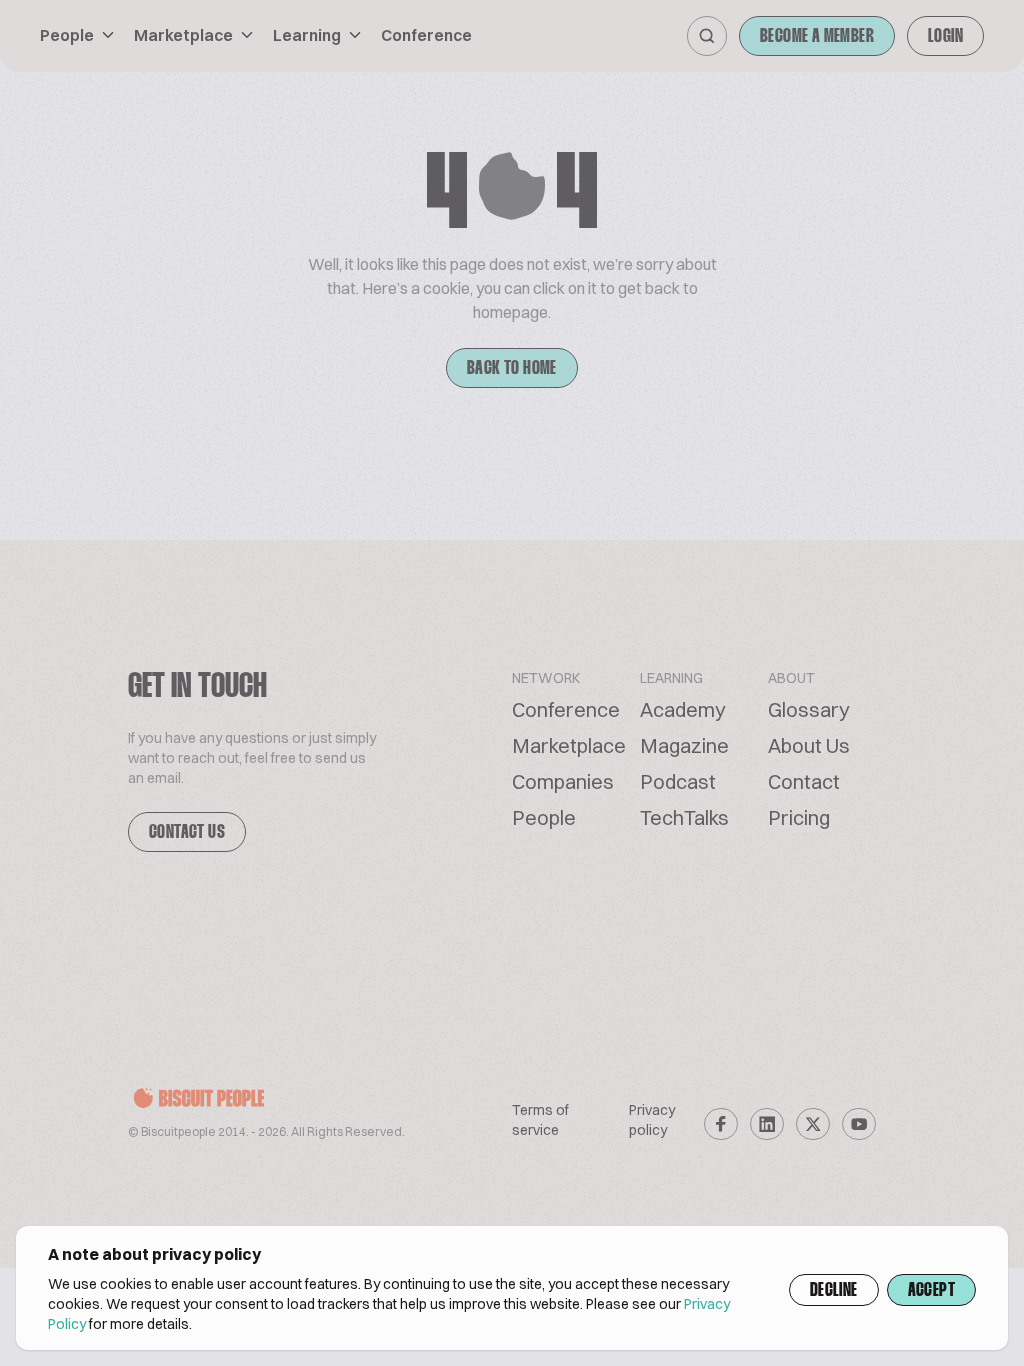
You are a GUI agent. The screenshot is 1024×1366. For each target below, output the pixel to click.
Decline (834, 1291)
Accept (931, 1291)
